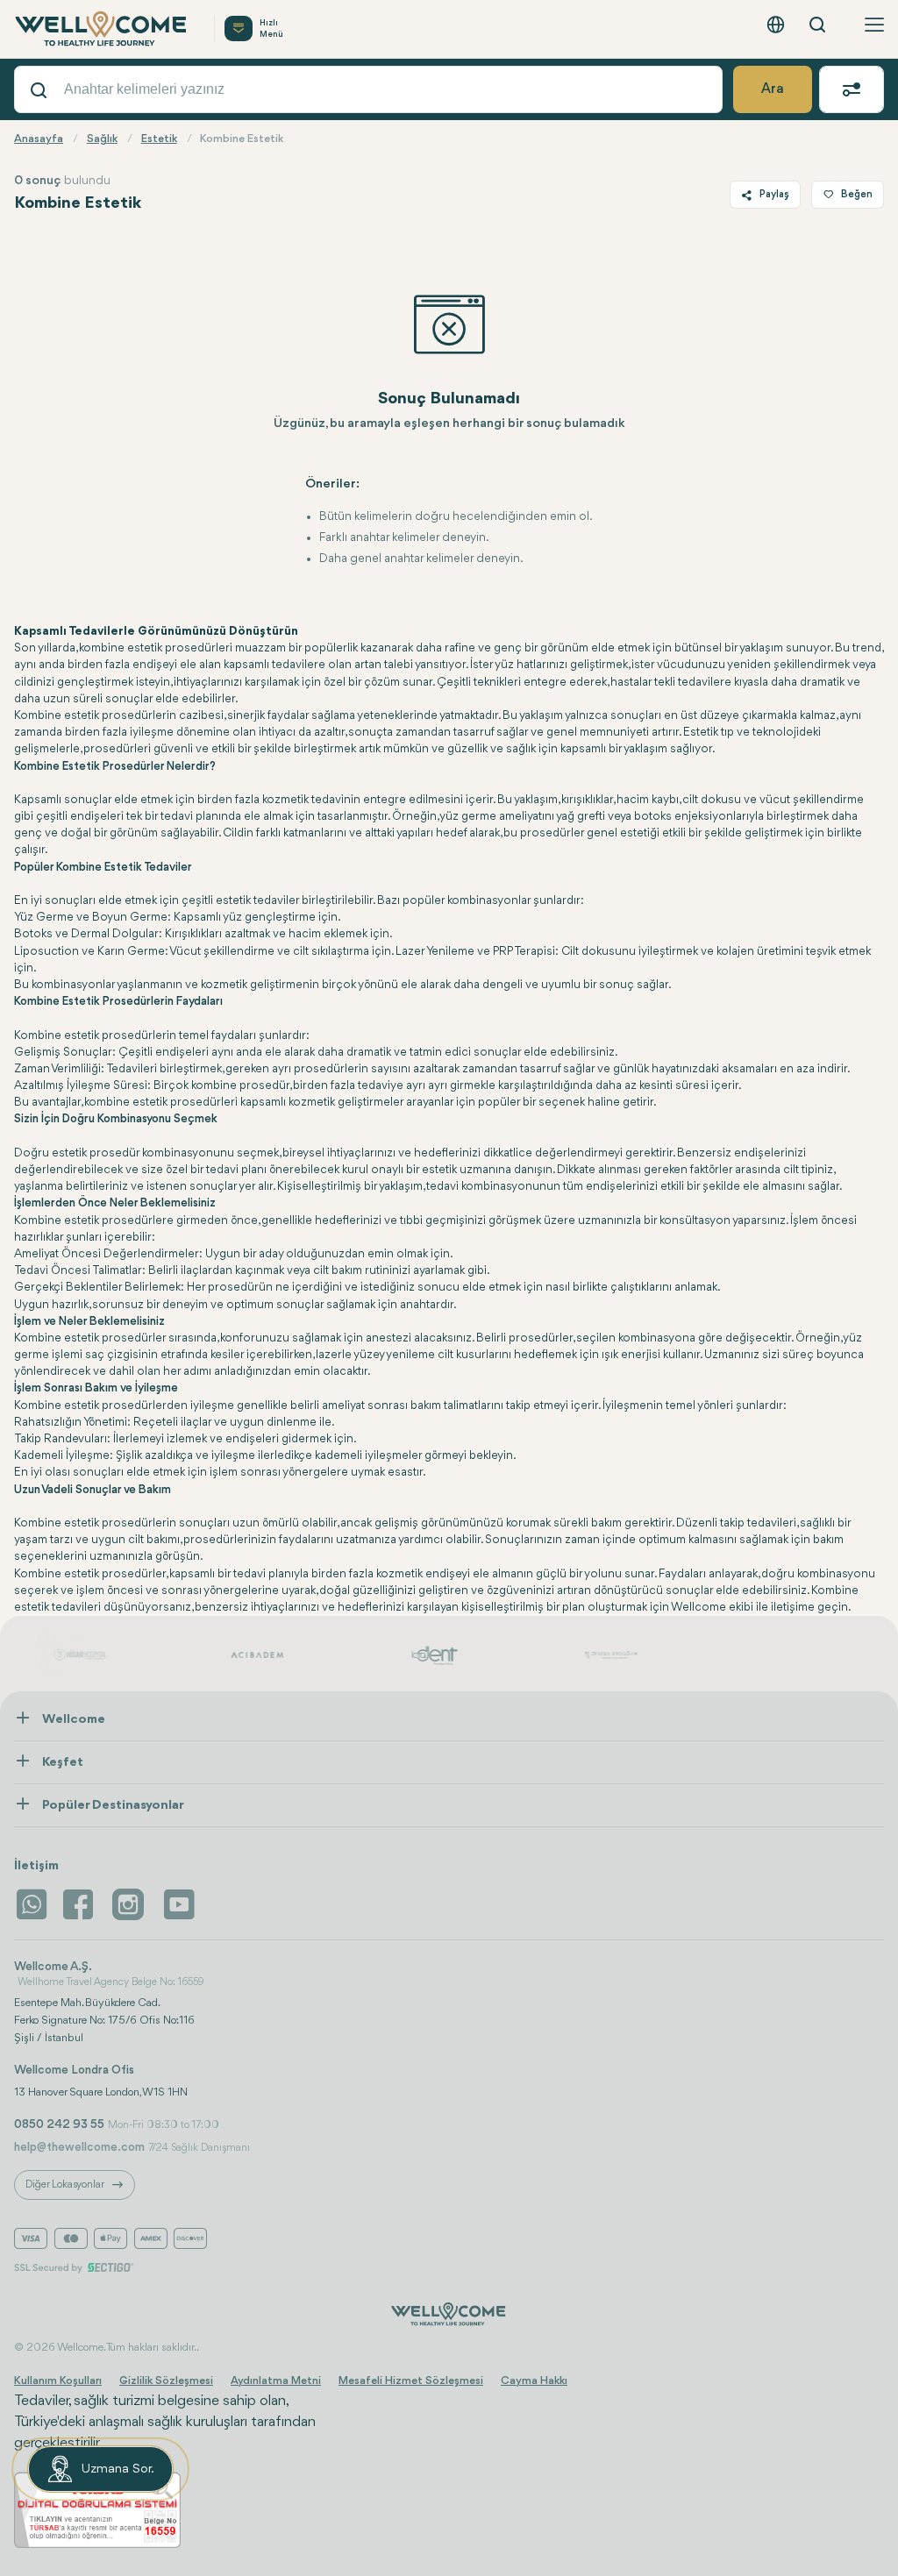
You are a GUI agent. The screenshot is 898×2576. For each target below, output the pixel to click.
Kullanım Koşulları (58, 2381)
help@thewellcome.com (79, 2147)
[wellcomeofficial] (81, 1904)
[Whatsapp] (32, 1904)
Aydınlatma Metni (276, 2381)
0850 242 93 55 (59, 2124)
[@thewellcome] (179, 1904)
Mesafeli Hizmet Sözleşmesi (411, 2381)
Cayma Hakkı (534, 2381)
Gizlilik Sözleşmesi (166, 2381)
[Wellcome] (103, 29)
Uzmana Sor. (118, 2469)
